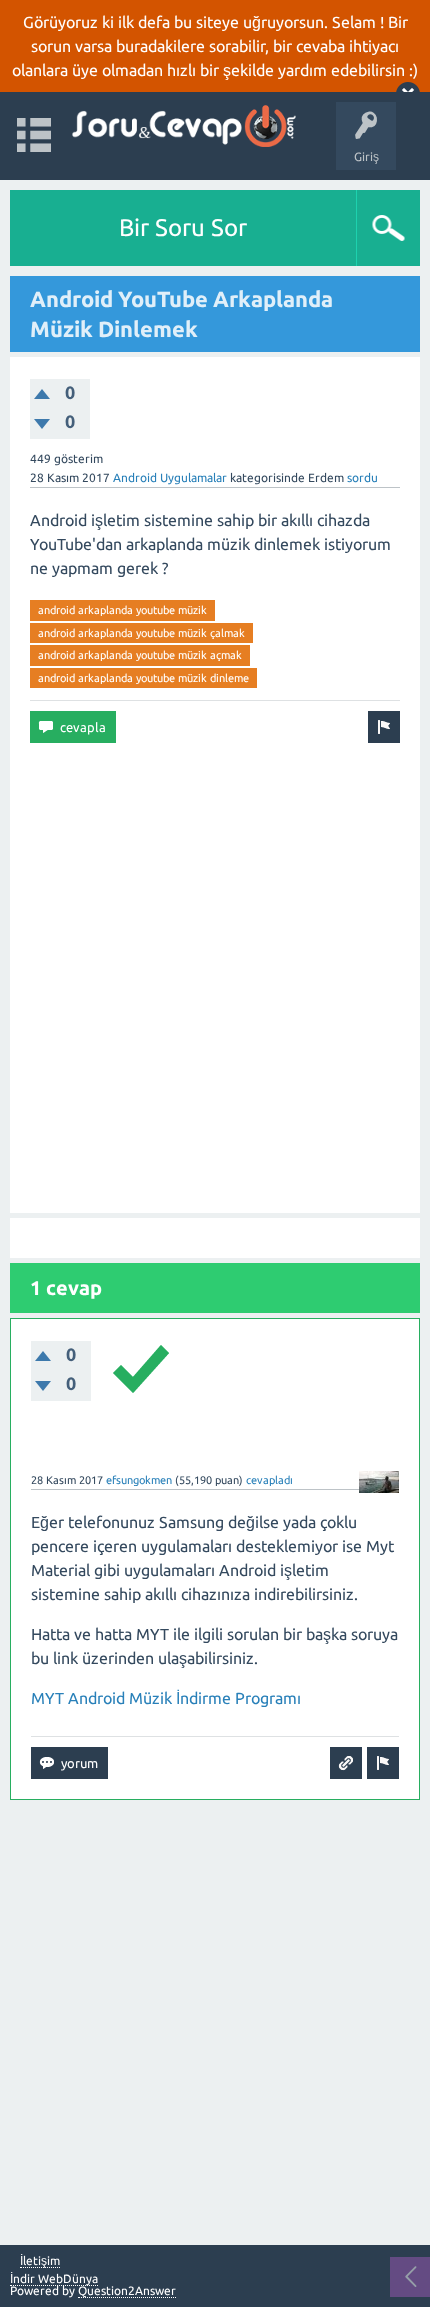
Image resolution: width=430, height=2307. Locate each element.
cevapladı (269, 1480)
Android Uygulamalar (170, 477)
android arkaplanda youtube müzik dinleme (143, 678)
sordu (362, 477)
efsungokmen (139, 1480)
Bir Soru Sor (183, 227)
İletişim (40, 2261)
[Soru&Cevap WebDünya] (182, 126)
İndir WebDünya (54, 2278)
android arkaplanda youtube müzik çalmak (141, 633)
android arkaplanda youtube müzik (122, 610)
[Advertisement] (215, 978)
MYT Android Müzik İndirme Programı (166, 1698)
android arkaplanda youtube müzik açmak (140, 655)
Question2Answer (127, 2290)
